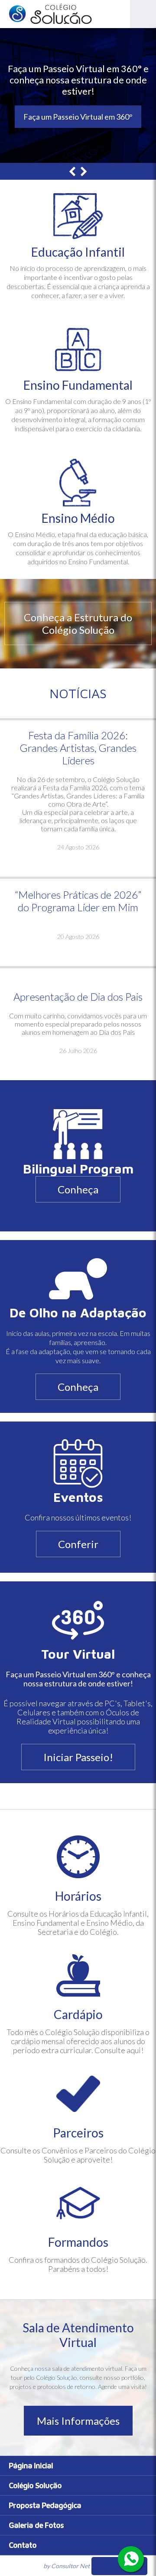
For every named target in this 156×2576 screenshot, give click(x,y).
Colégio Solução (35, 2485)
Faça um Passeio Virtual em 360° (78, 117)
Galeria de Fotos (36, 2525)
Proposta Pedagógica (45, 2505)
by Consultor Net (67, 2566)
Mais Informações (78, 2421)
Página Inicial (31, 2466)
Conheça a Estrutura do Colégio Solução (78, 623)
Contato (23, 2545)
